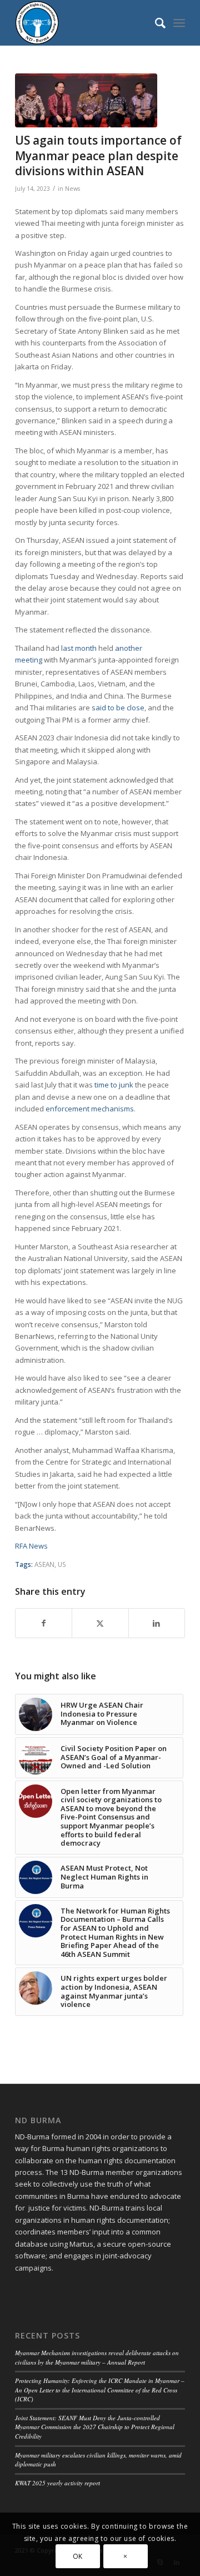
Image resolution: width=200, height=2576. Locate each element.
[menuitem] (155, 23)
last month (79, 648)
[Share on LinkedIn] (157, 1623)
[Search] (155, 23)
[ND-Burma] (83, 23)
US (62, 1564)
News (72, 189)
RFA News (31, 1546)
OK (78, 2556)
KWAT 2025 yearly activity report (57, 2483)
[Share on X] (100, 1623)
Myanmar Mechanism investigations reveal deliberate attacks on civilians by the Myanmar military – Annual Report (97, 2357)
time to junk (114, 1085)
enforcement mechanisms (90, 1109)
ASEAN (44, 1564)
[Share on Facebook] (44, 1623)
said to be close (118, 708)
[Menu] (179, 23)
